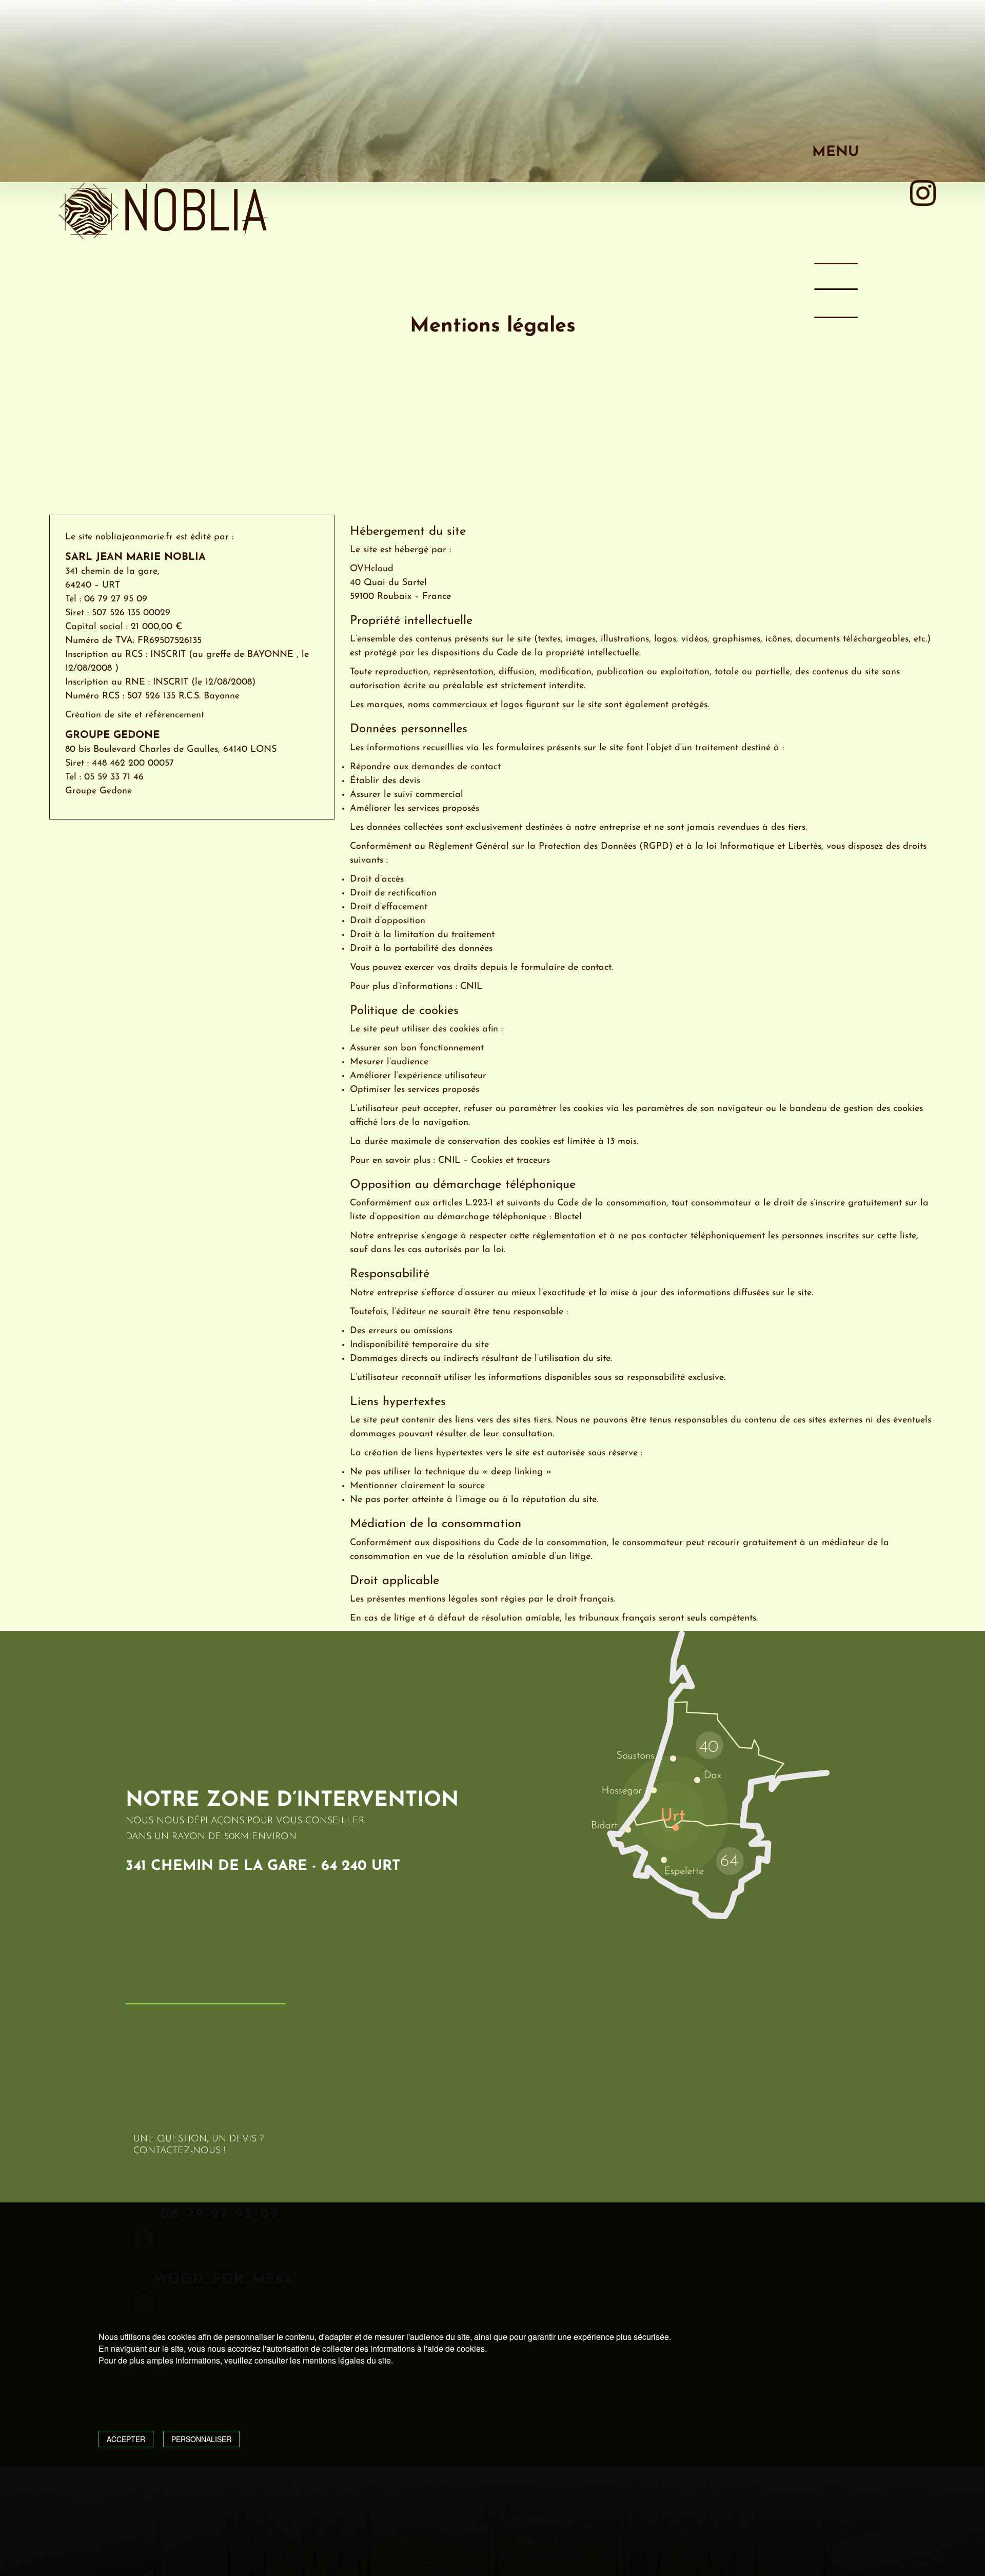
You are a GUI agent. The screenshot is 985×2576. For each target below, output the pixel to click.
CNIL (471, 987)
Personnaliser (201, 2439)
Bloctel (568, 1217)
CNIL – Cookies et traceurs (494, 1161)
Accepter (126, 2439)
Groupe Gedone (98, 791)
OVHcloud (372, 569)
